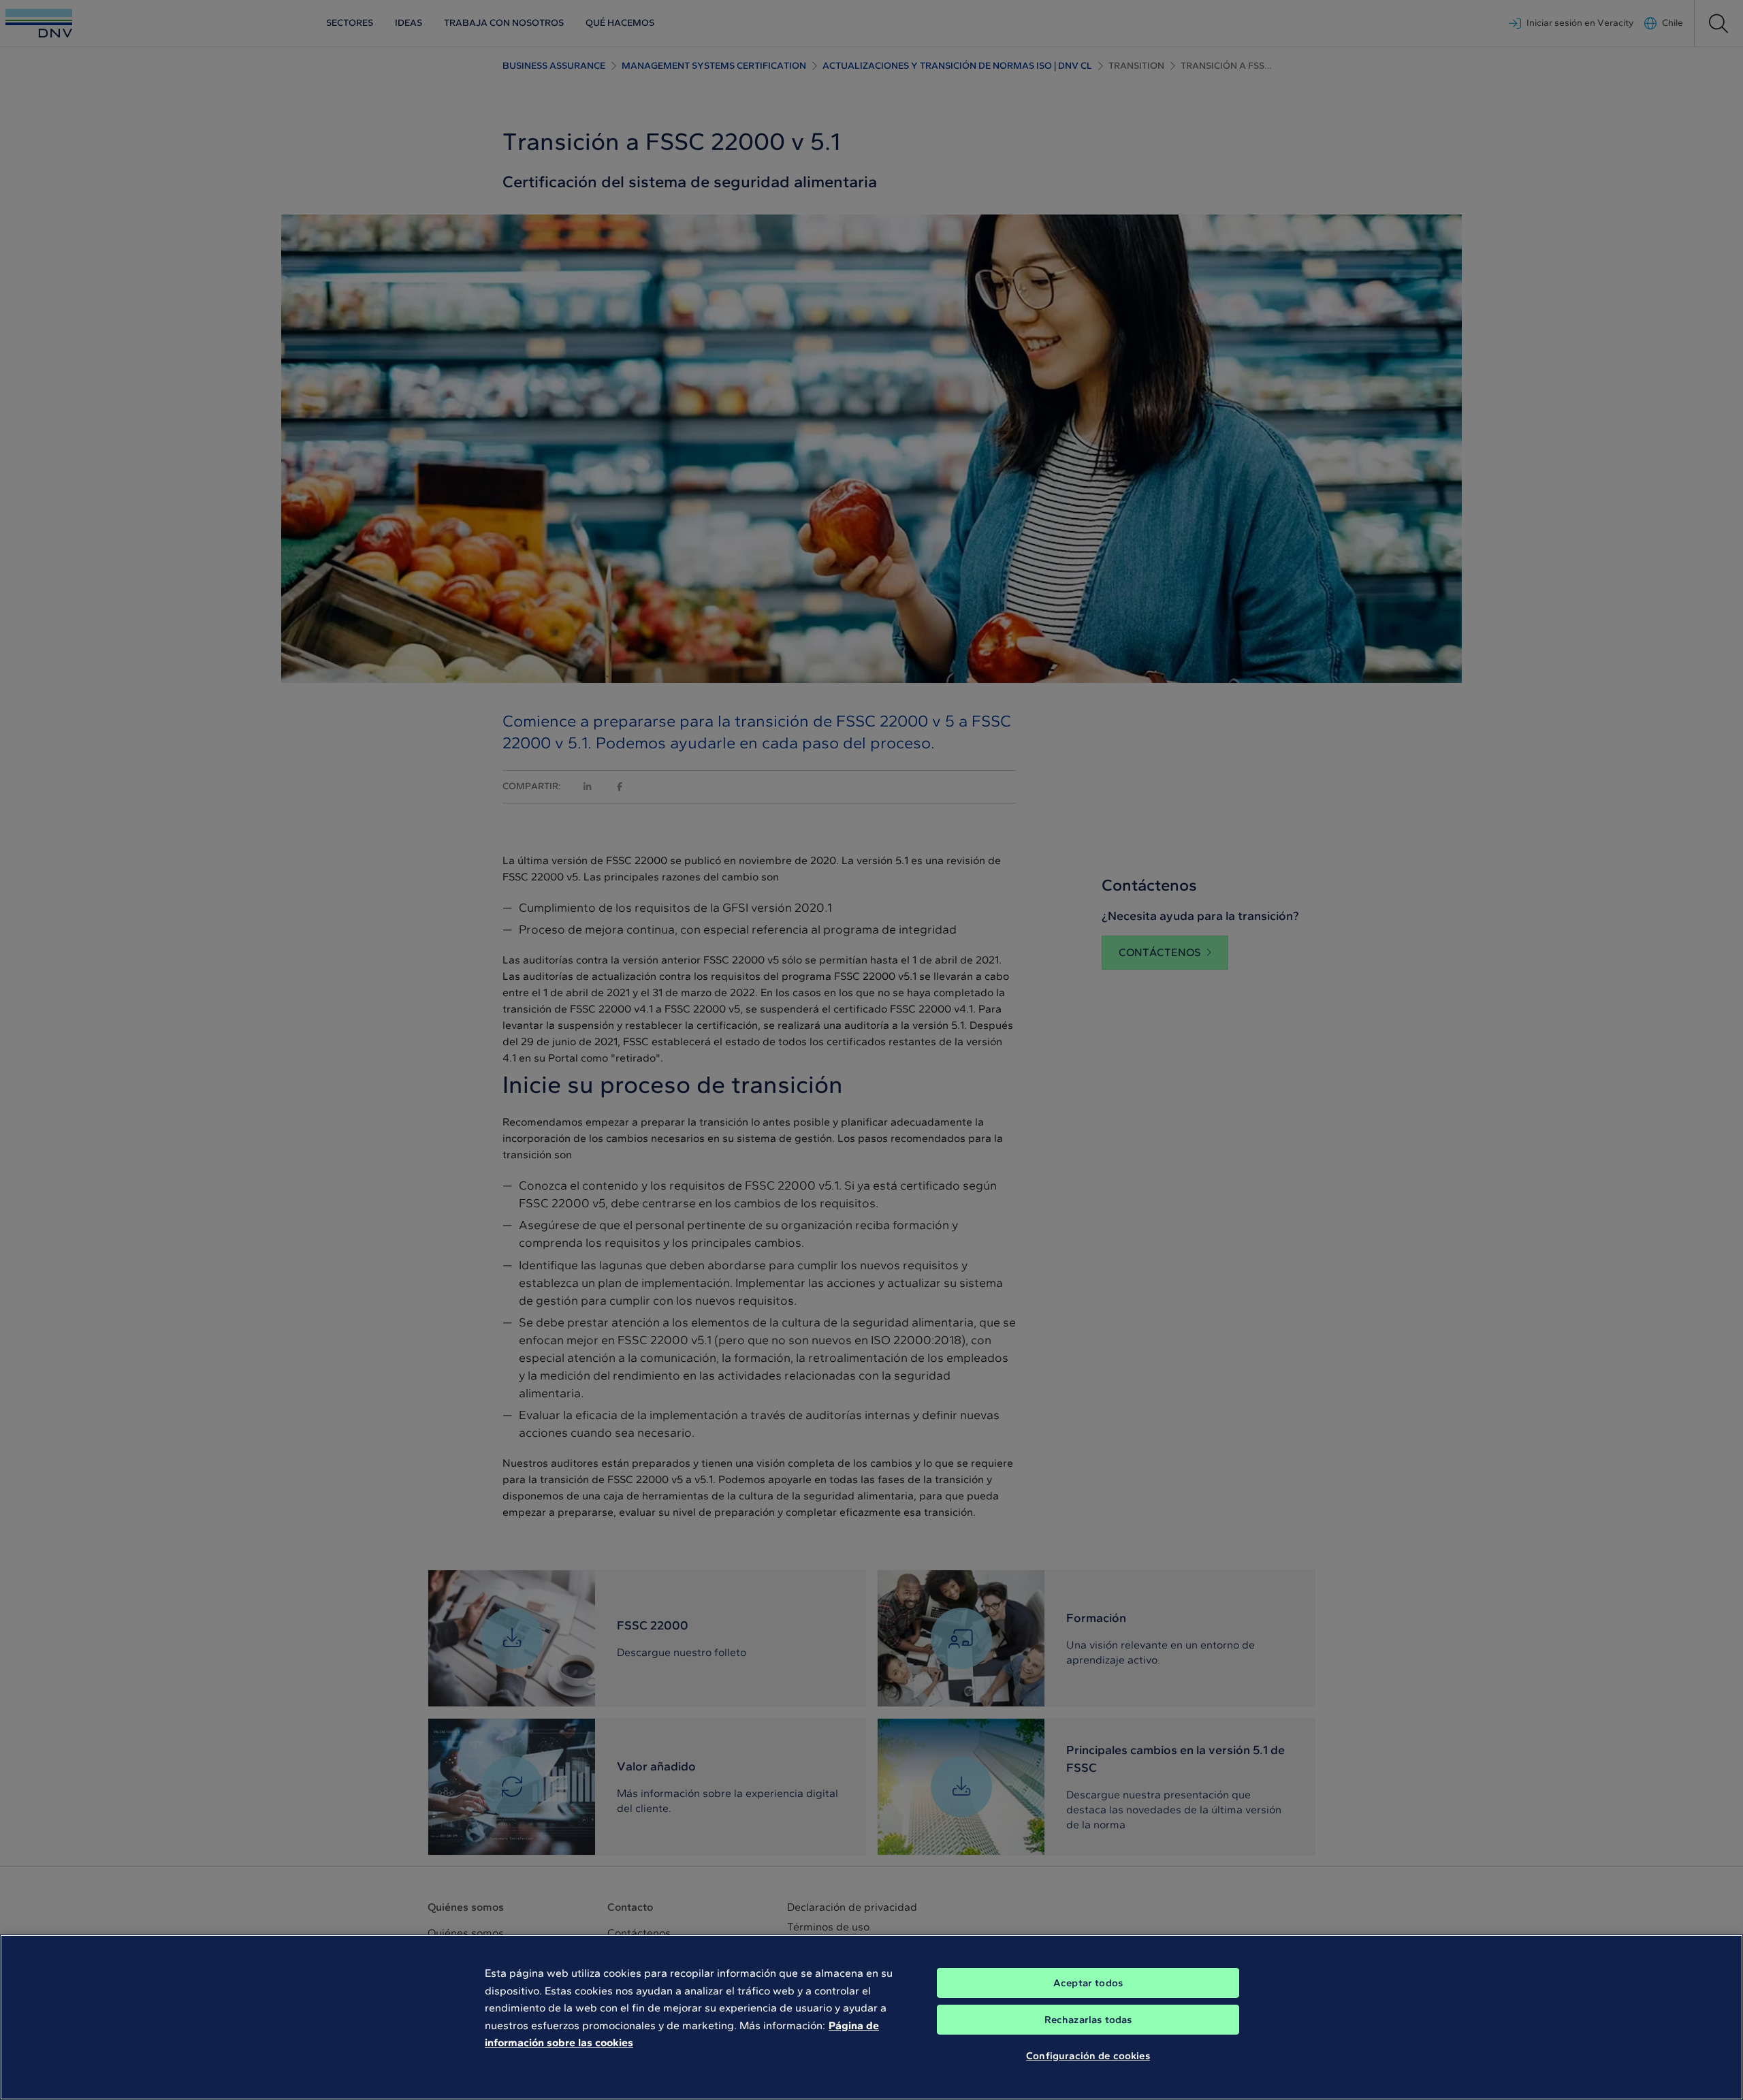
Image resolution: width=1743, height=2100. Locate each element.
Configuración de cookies (1088, 2056)
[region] (871, 2017)
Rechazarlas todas (1088, 2020)
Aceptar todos (1088, 1983)
